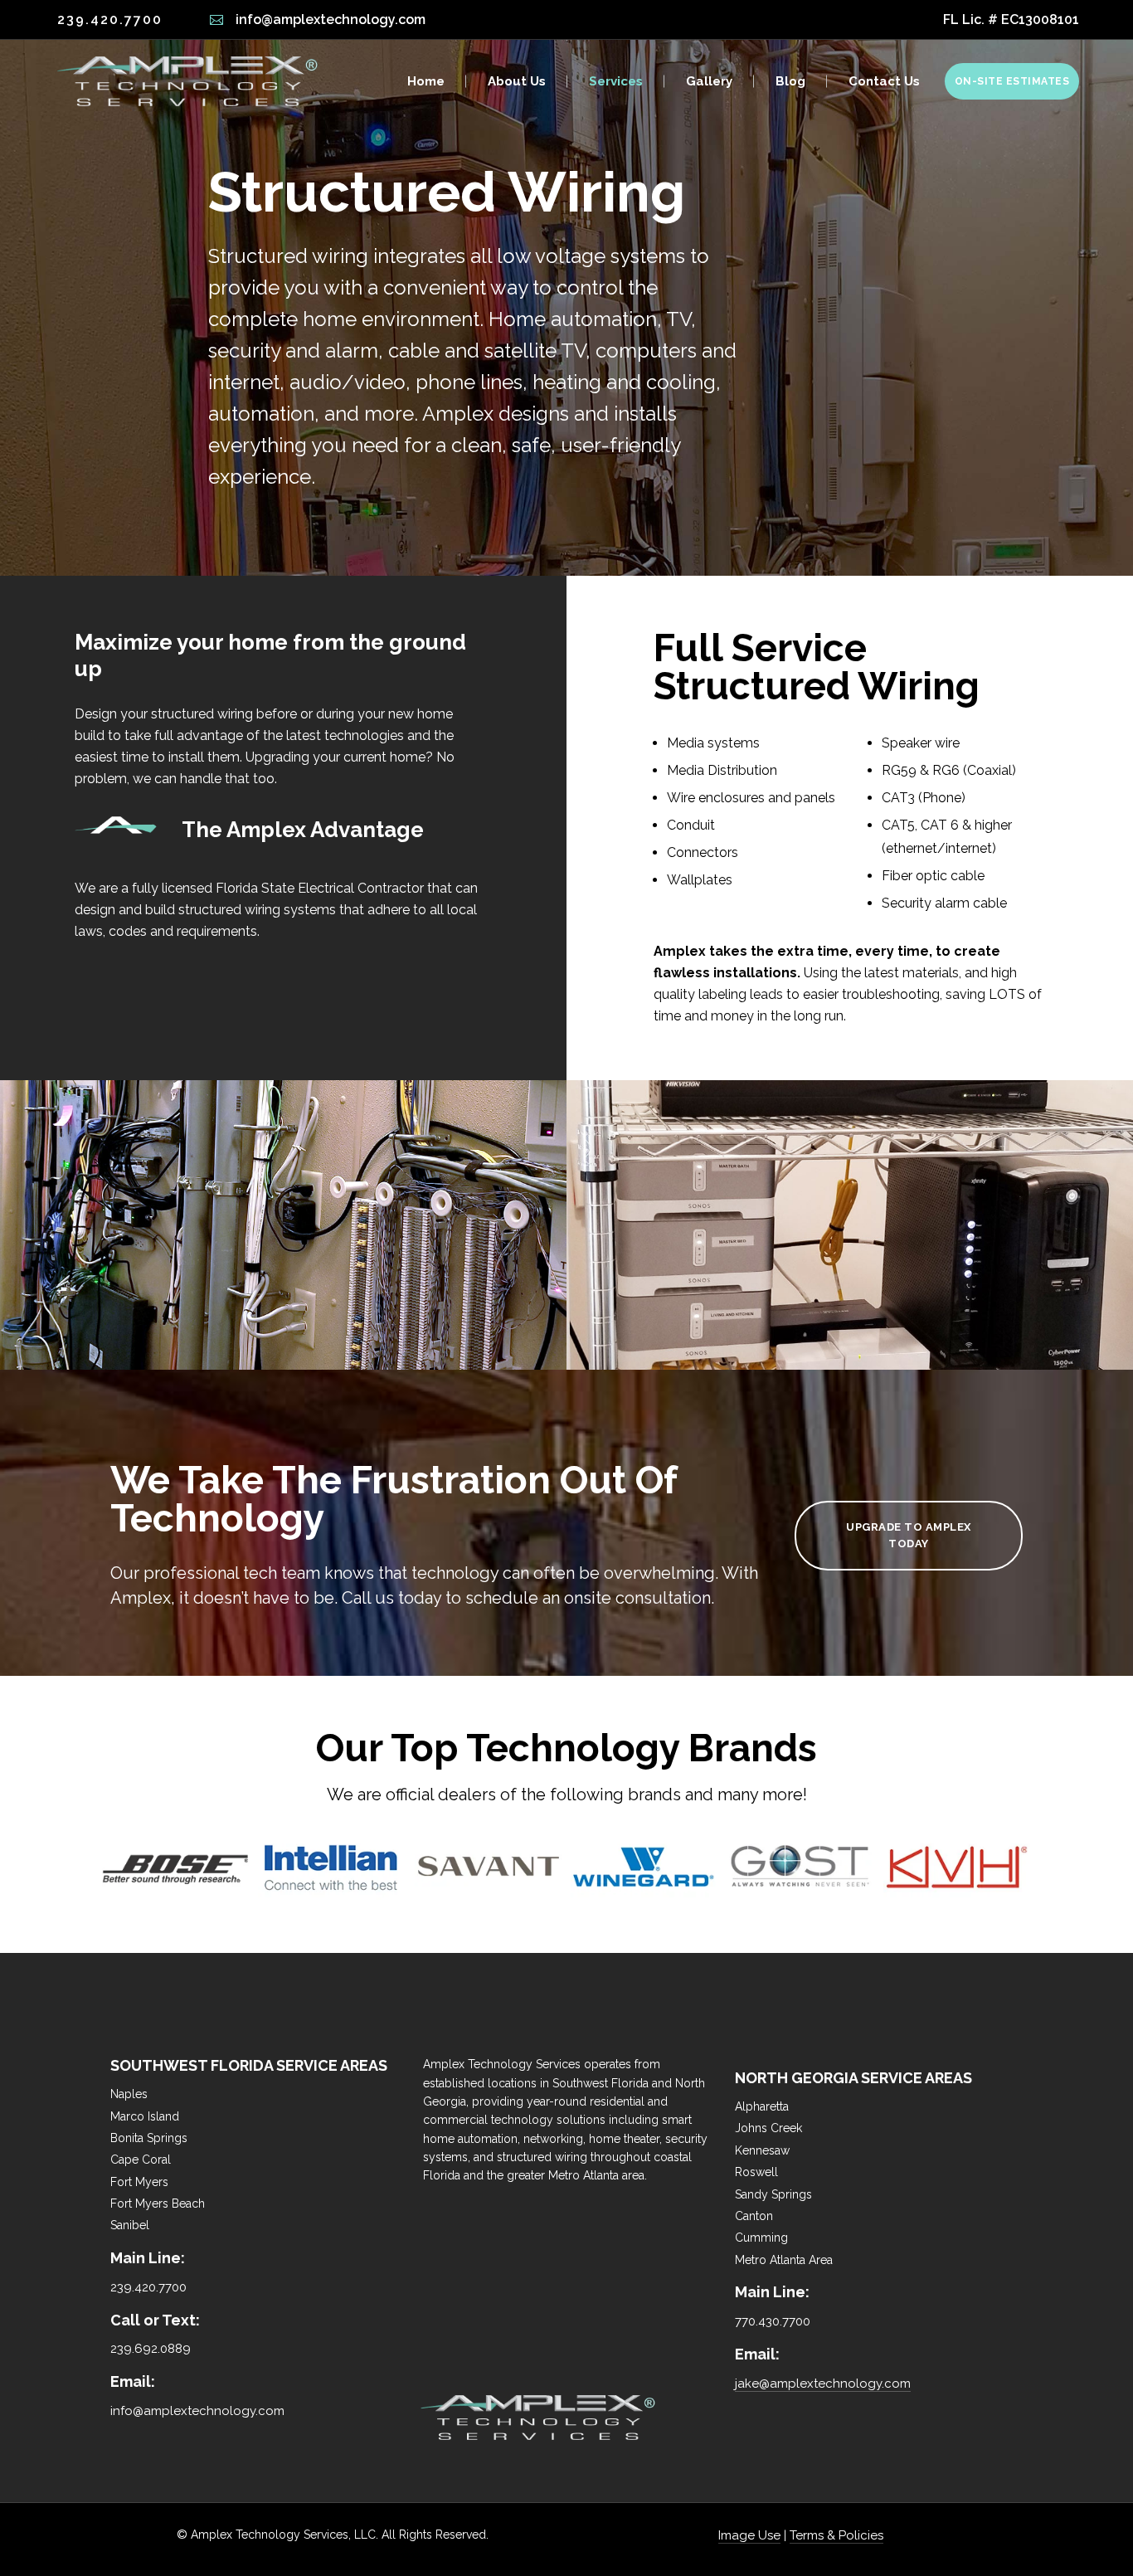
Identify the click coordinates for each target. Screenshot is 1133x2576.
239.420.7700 (110, 19)
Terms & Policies (836, 2535)
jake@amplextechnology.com (823, 2384)
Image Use (749, 2535)
